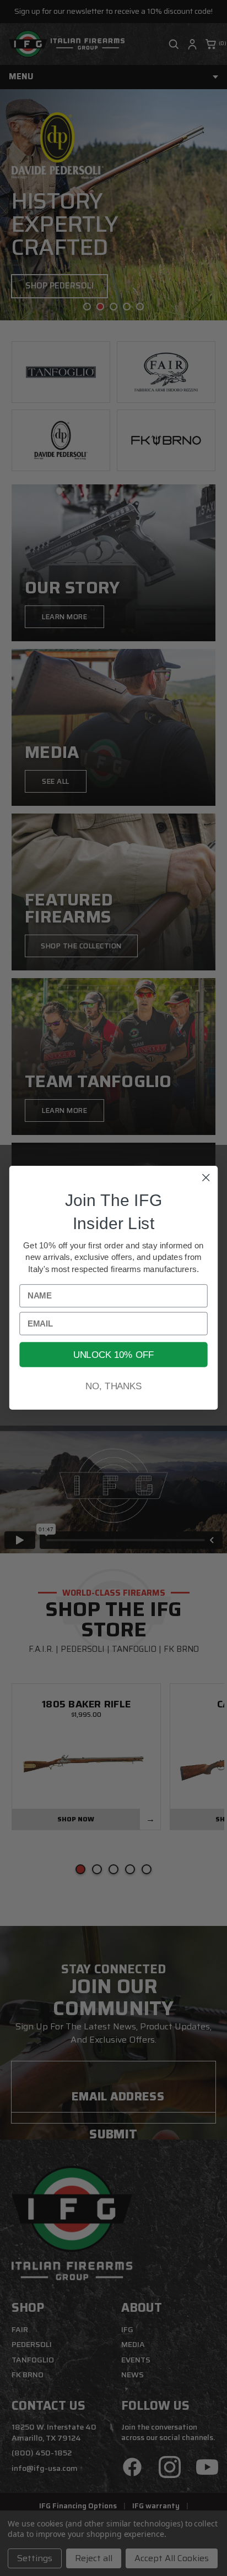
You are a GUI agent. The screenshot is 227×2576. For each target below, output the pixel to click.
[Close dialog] (206, 1178)
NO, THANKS (113, 1387)
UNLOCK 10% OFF (113, 1355)
